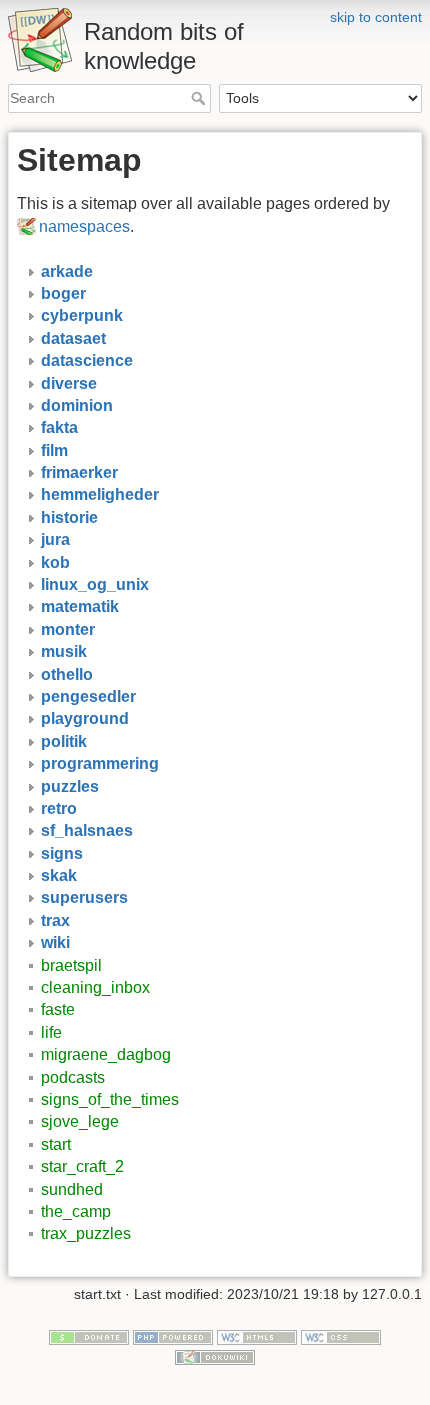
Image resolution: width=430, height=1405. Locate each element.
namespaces (84, 226)
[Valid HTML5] (257, 1336)
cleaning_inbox (95, 987)
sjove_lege (80, 1121)
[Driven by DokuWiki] (215, 1356)
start (56, 1144)
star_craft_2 (82, 1166)
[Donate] (89, 1336)
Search (200, 98)
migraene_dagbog (106, 1054)
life (51, 1032)
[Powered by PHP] (173, 1336)
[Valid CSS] (341, 1336)
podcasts (73, 1077)
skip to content (376, 17)
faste (58, 1009)
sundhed (72, 1189)
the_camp (76, 1211)
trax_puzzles (86, 1233)
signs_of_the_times (110, 1099)
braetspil (71, 965)
